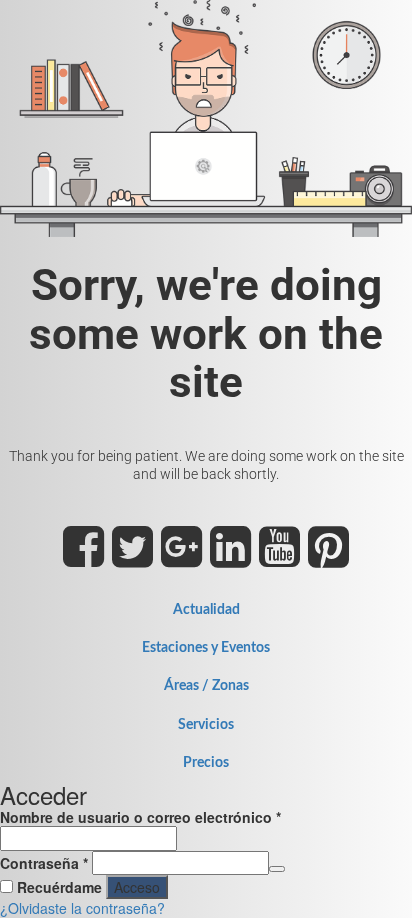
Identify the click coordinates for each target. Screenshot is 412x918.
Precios (206, 763)
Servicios (206, 725)
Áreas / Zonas (206, 686)
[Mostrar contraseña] (277, 869)
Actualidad (206, 610)
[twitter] (132, 558)
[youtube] (279, 558)
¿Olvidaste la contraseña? (82, 908)
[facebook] (83, 558)
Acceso (137, 887)
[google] (181, 558)
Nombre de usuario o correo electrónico (140, 817)
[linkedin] (230, 558)
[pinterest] (328, 558)
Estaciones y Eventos (206, 648)
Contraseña (44, 863)
